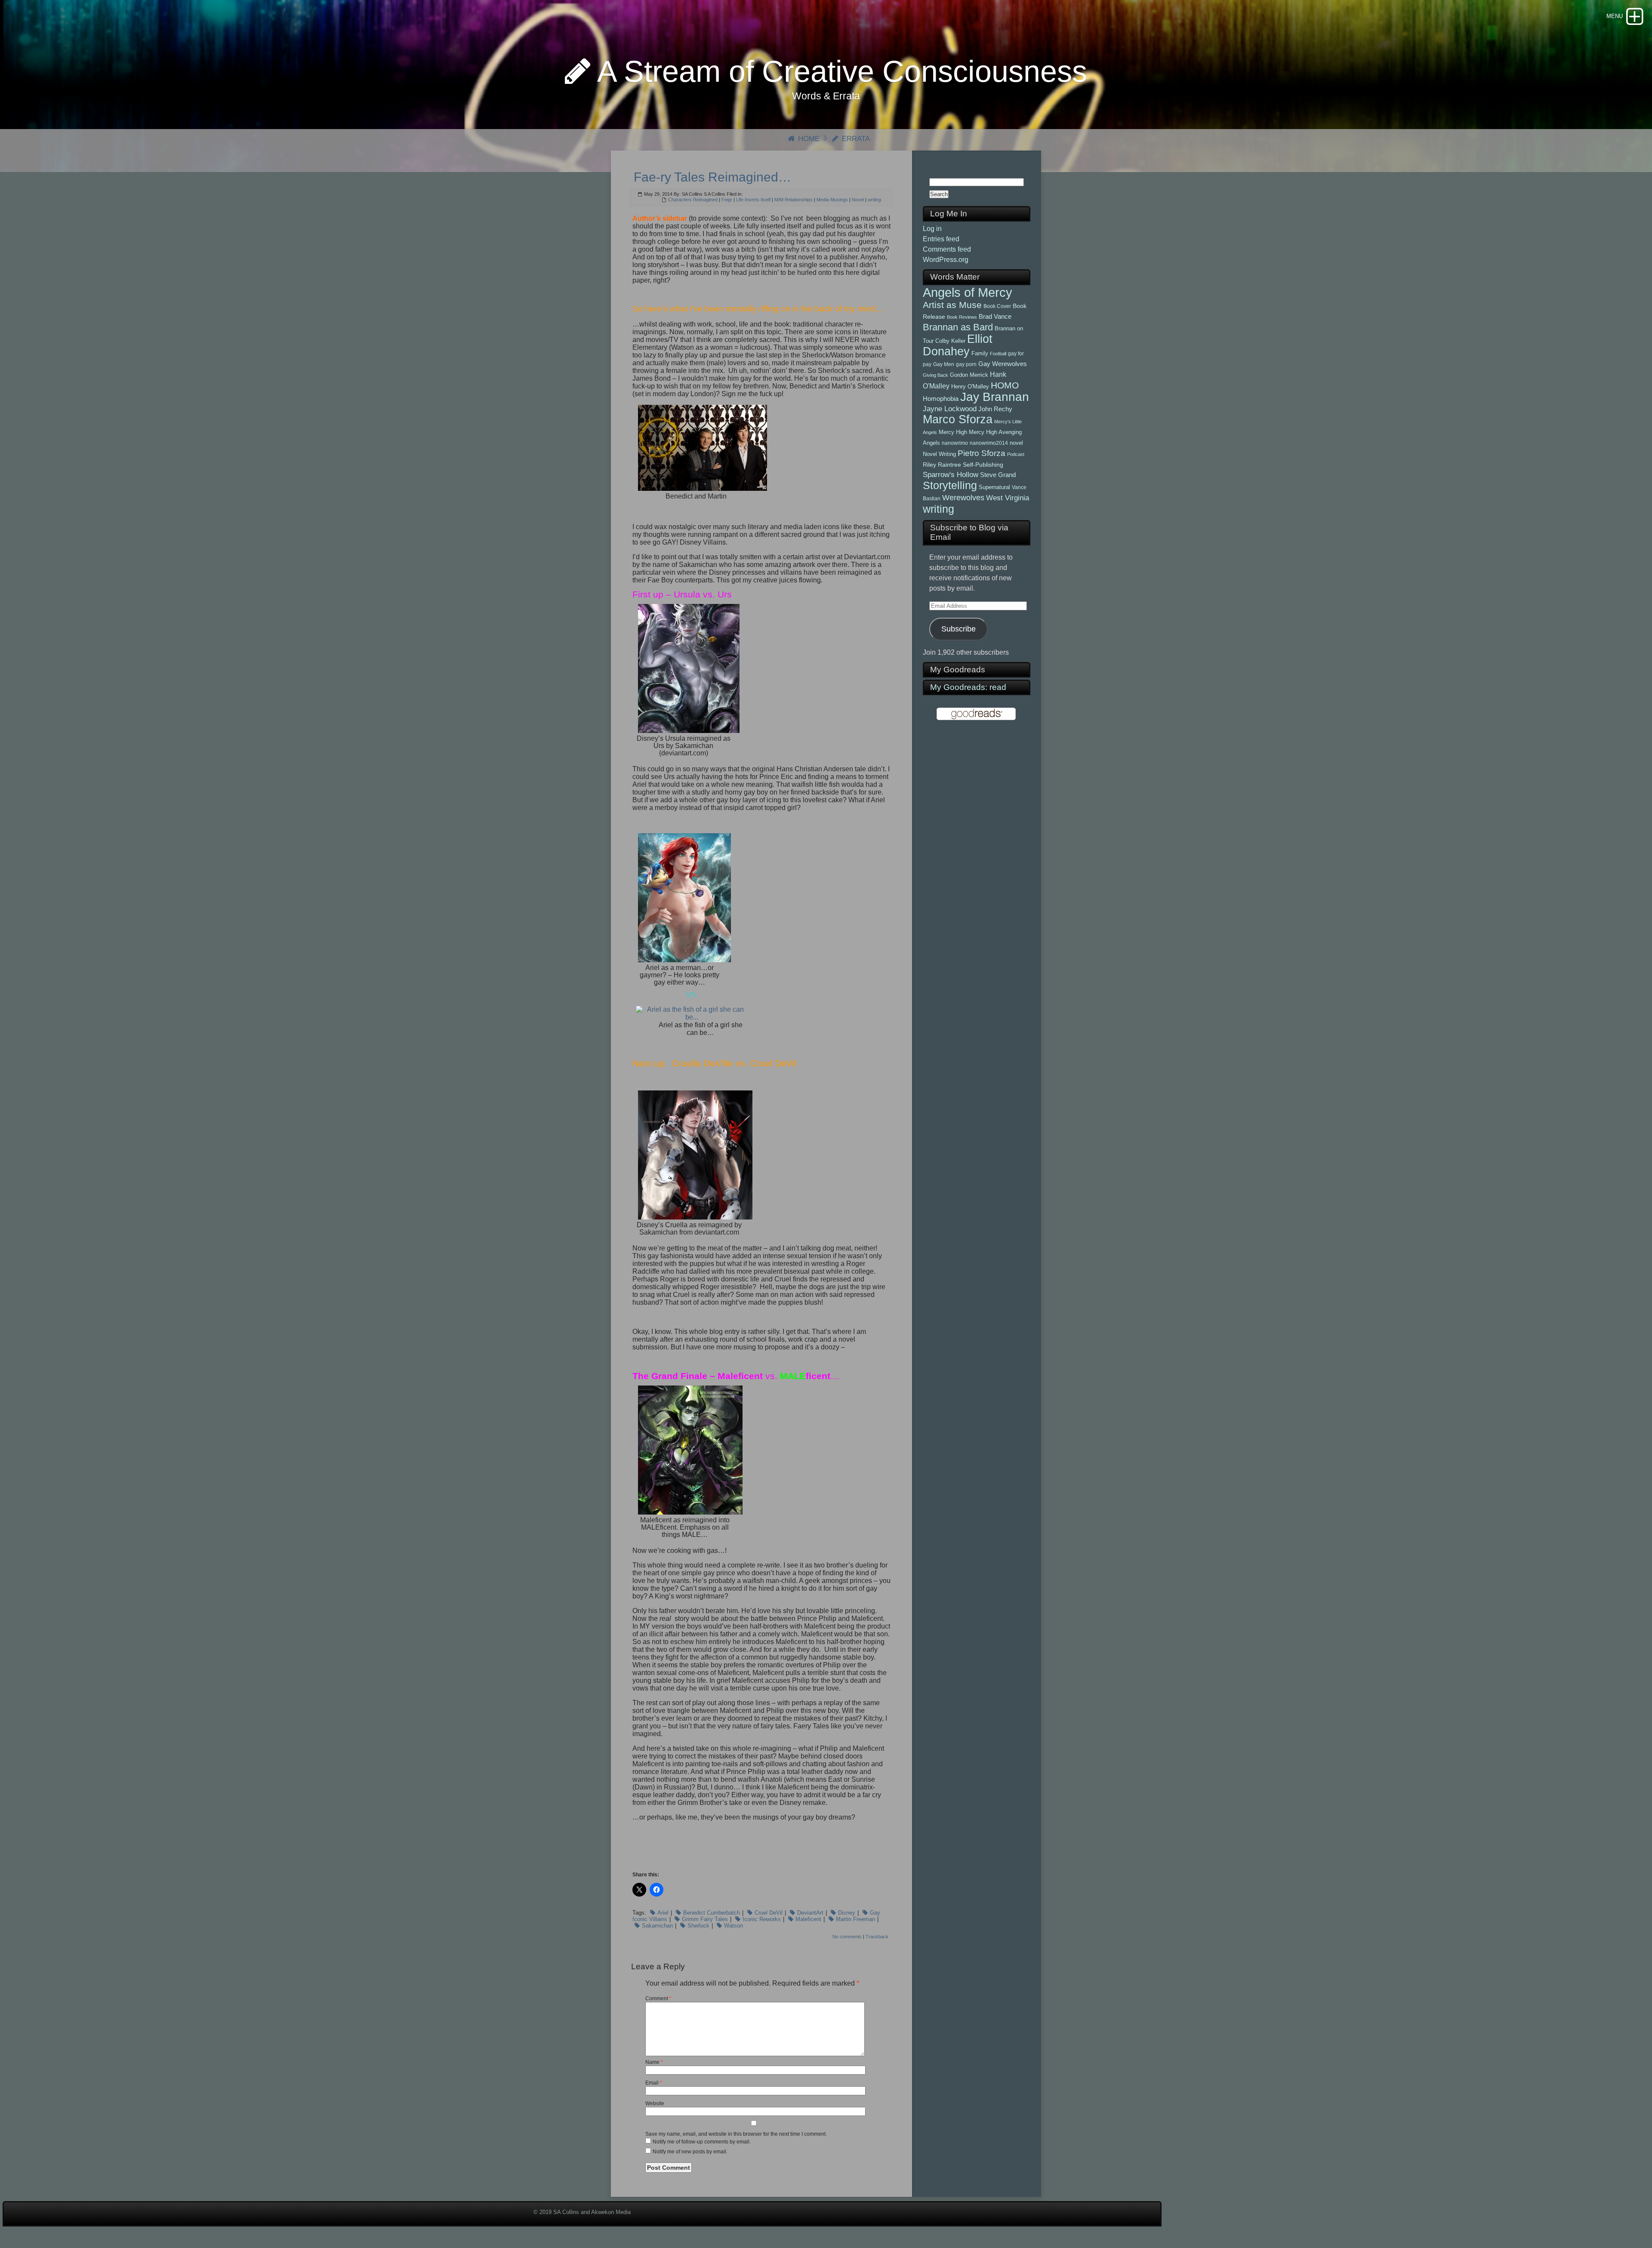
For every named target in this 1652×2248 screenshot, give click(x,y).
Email (654, 2083)
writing (874, 200)
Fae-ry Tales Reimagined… (712, 177)
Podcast (1016, 454)
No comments (847, 1937)
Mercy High (953, 432)
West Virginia (1008, 498)
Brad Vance (995, 316)
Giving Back (935, 375)
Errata (855, 139)
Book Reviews (962, 317)
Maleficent (808, 1919)
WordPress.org (946, 260)
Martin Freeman (855, 1919)
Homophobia (941, 399)
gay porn (966, 364)
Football (998, 354)
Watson (734, 1926)
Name (654, 2062)
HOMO (1005, 385)
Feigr (727, 200)
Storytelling (950, 485)
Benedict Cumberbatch (712, 1913)
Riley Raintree (942, 465)
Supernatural (994, 487)
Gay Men (944, 364)
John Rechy (995, 409)
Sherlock (698, 1926)
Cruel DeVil (769, 1913)
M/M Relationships (794, 200)
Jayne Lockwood (950, 409)
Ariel (663, 1913)
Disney (847, 1913)
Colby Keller (950, 341)
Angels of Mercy (968, 292)
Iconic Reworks (762, 1919)
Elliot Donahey (958, 345)
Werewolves (963, 498)
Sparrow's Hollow (951, 475)
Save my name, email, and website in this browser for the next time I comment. (736, 2134)
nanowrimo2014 (989, 443)
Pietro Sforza (982, 453)
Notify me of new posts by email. (690, 2152)
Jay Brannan (995, 397)
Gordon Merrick (969, 375)
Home (808, 139)
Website (655, 2103)
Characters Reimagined (693, 200)
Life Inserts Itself (753, 200)
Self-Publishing (983, 465)
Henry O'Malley (970, 386)
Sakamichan (657, 1926)
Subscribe (959, 629)
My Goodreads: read (968, 687)
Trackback (877, 1937)
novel (1016, 443)
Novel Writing (939, 454)
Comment (658, 1999)
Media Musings (832, 200)
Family (980, 353)
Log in (932, 229)
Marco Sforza (958, 419)
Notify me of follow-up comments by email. (702, 2142)
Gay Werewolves (1003, 364)
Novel (858, 200)
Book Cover (997, 306)
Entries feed (941, 239)
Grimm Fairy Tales (705, 1919)
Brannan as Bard (958, 327)
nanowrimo (955, 443)
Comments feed (947, 249)
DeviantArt (810, 1913)
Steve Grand (998, 475)
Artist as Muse (952, 305)
